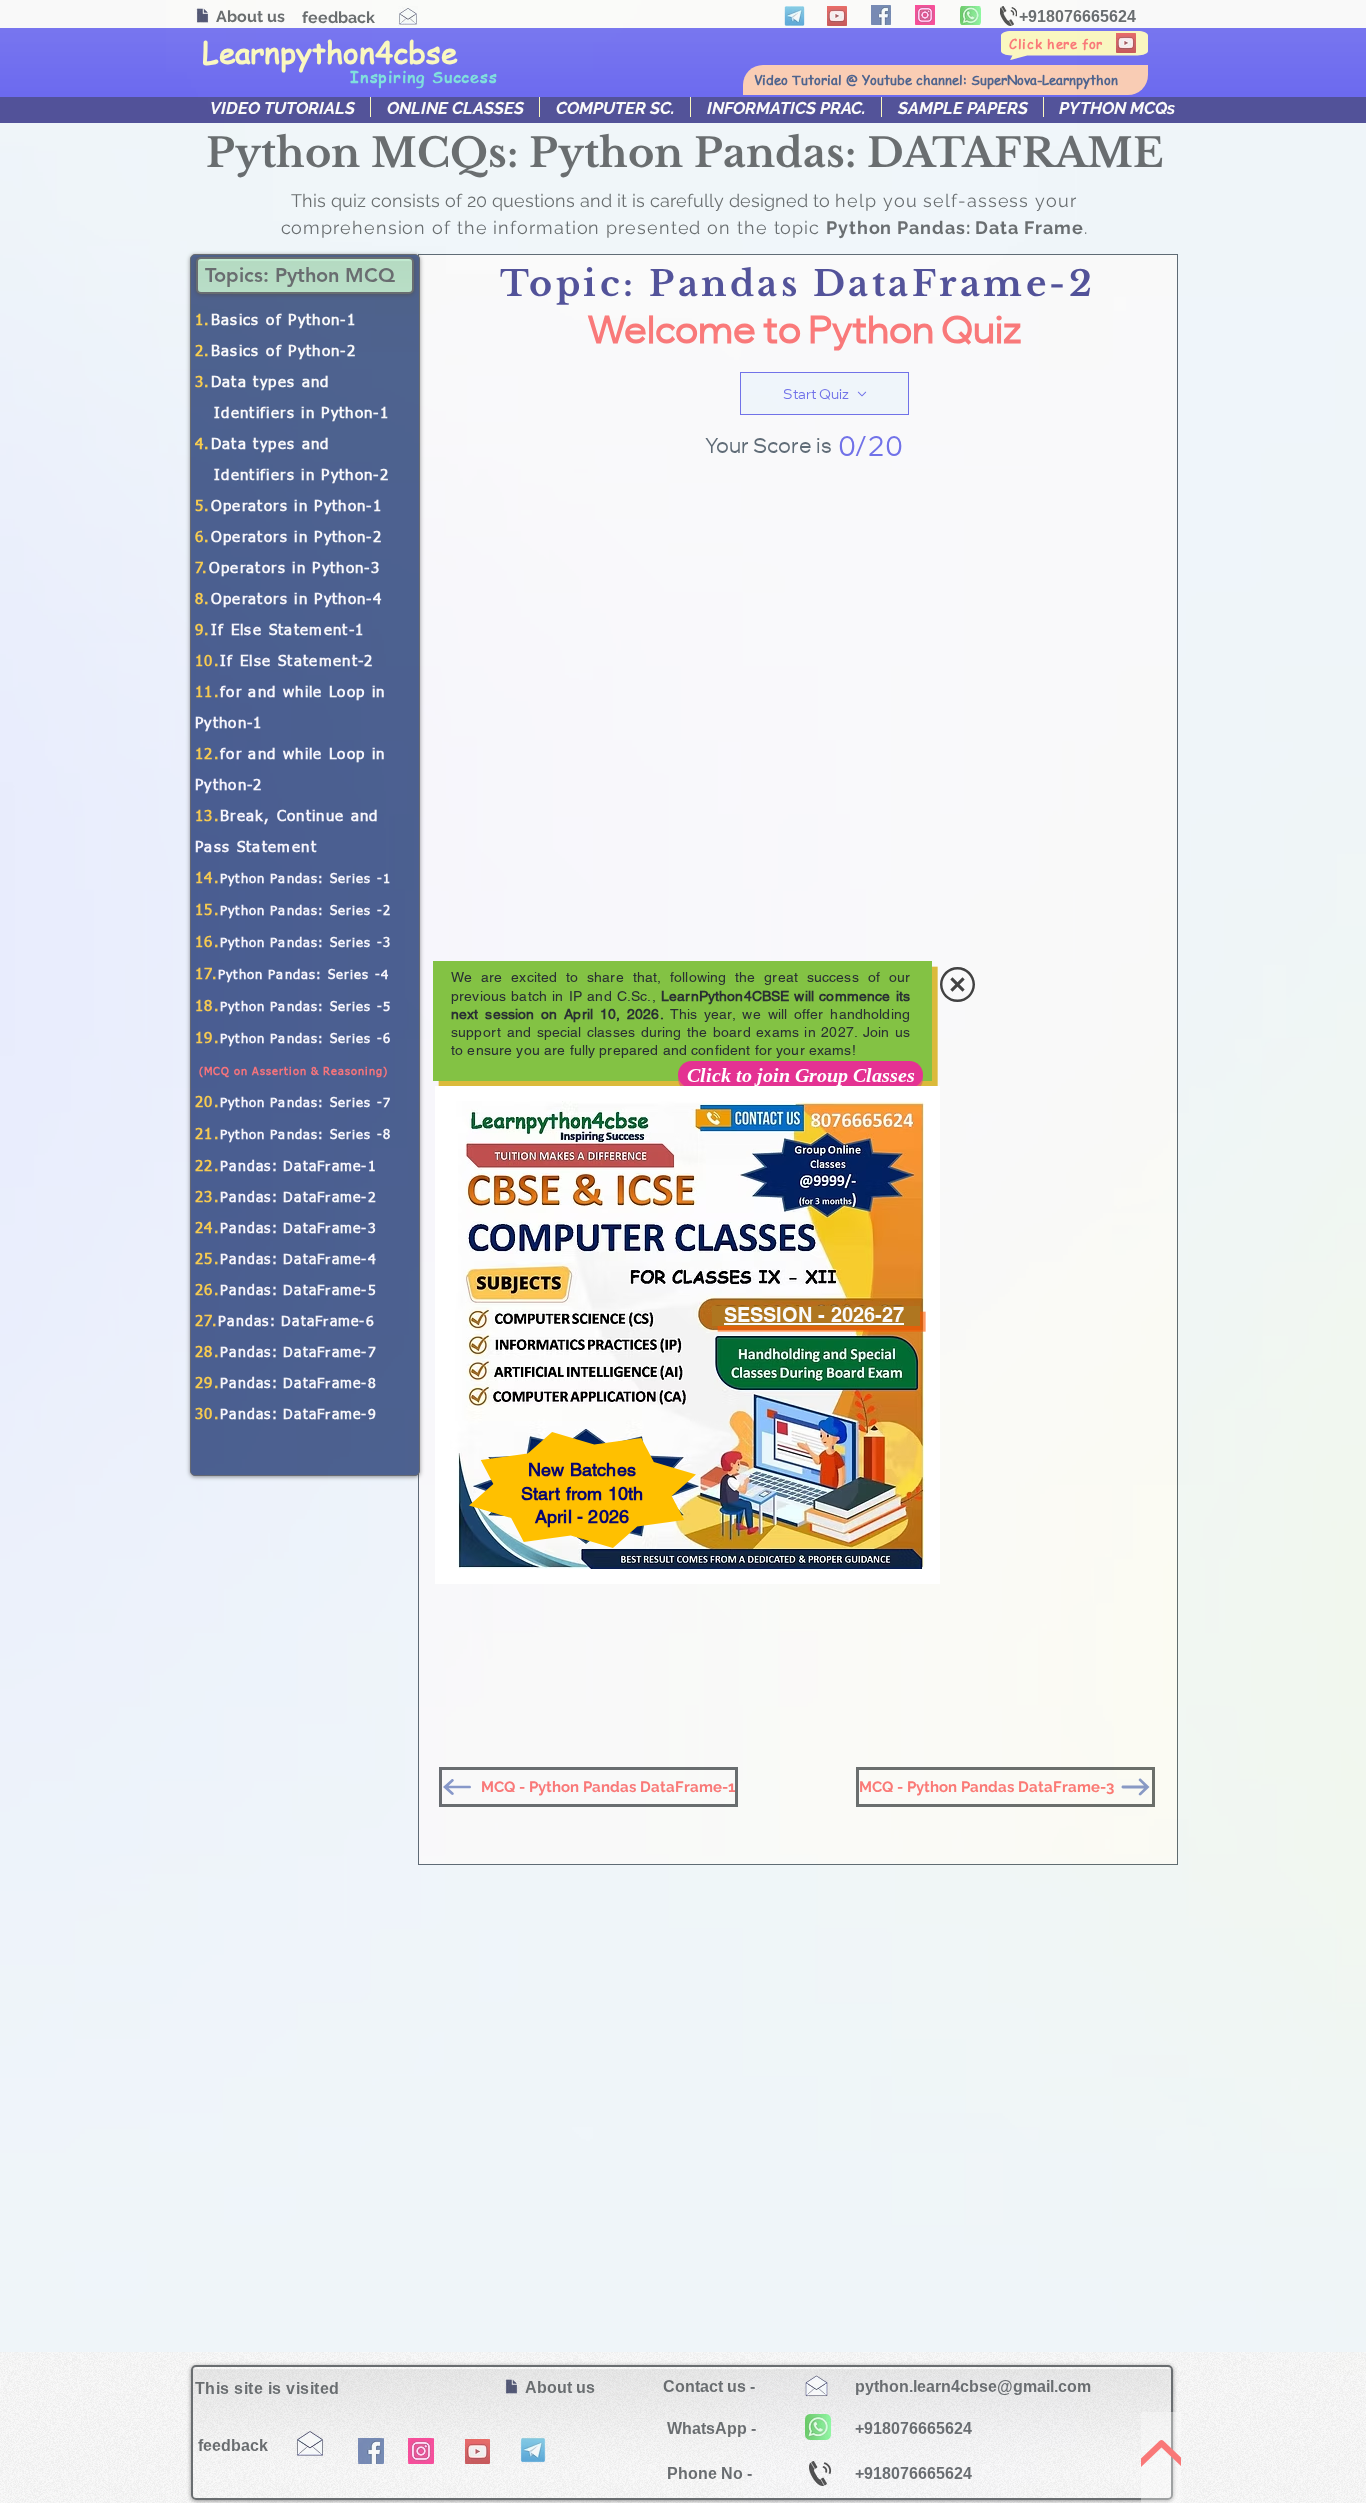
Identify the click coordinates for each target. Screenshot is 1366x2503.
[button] (957, 984)
